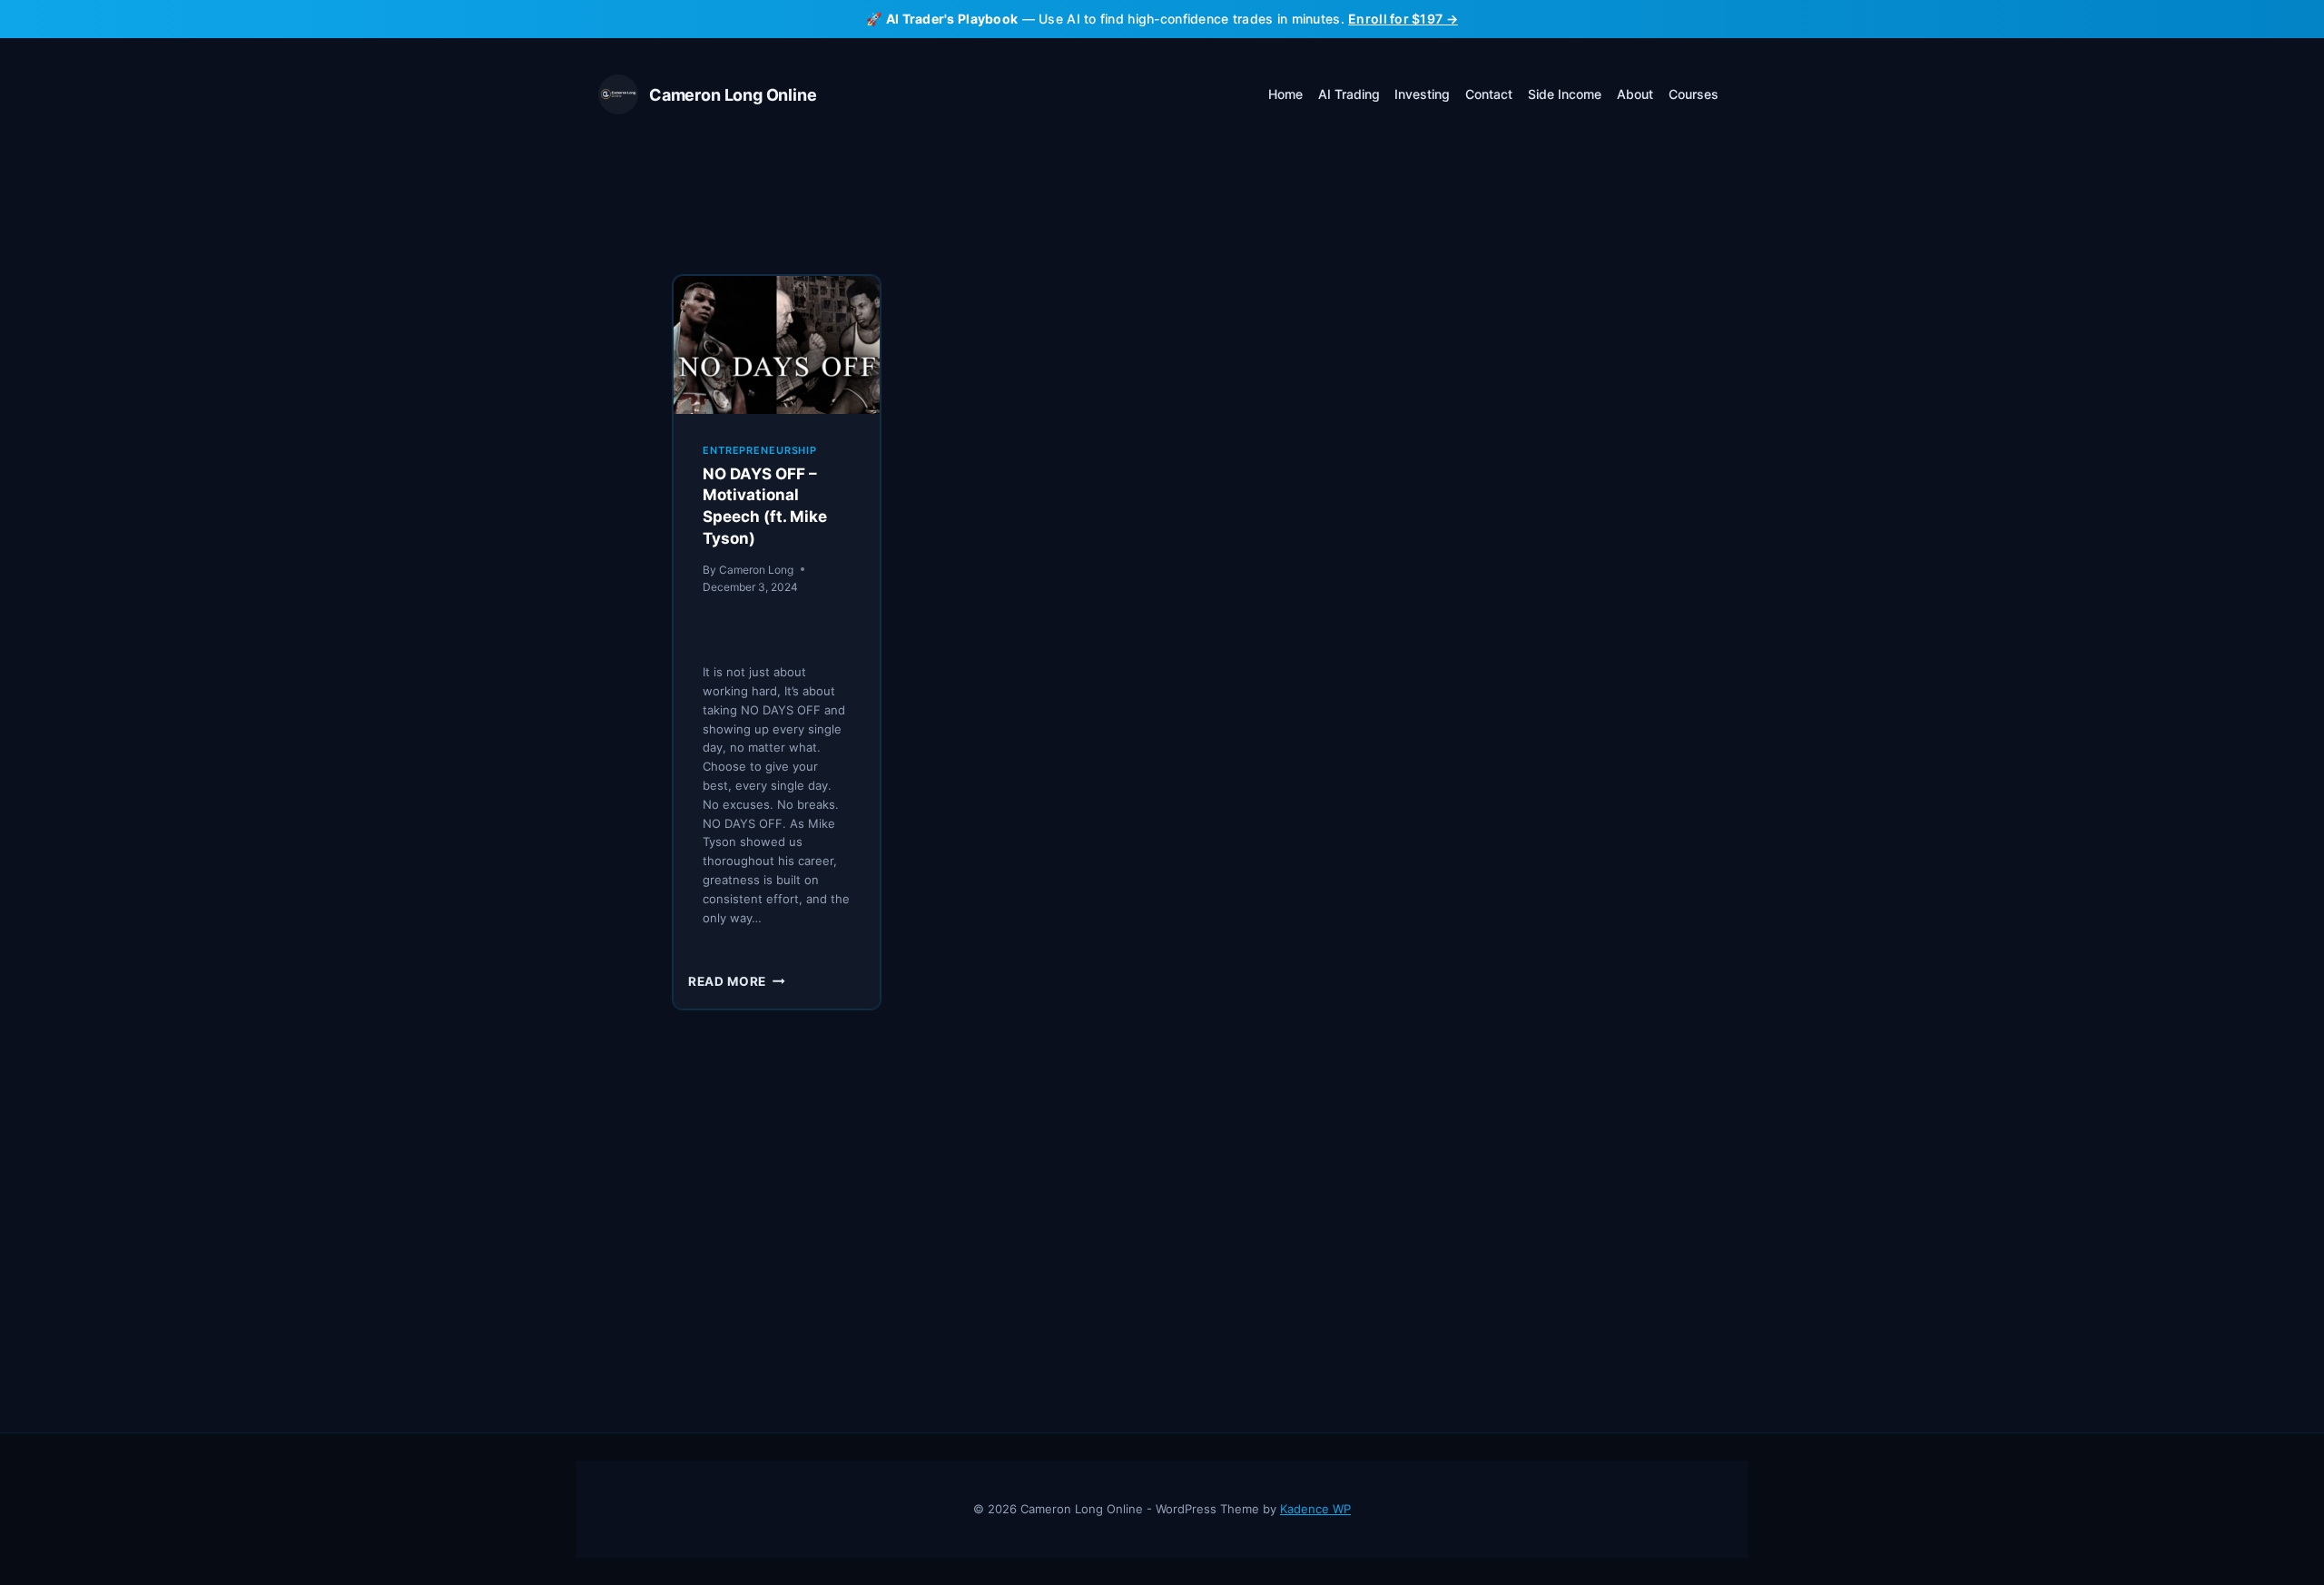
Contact (1489, 94)
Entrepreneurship (760, 450)
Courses (1694, 94)
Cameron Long (756, 570)
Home (1285, 94)
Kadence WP (1315, 1509)
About (1635, 94)
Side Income (1565, 94)
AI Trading (1349, 94)
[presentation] (777, 345)
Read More (737, 981)
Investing (1422, 94)
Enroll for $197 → (1403, 19)
